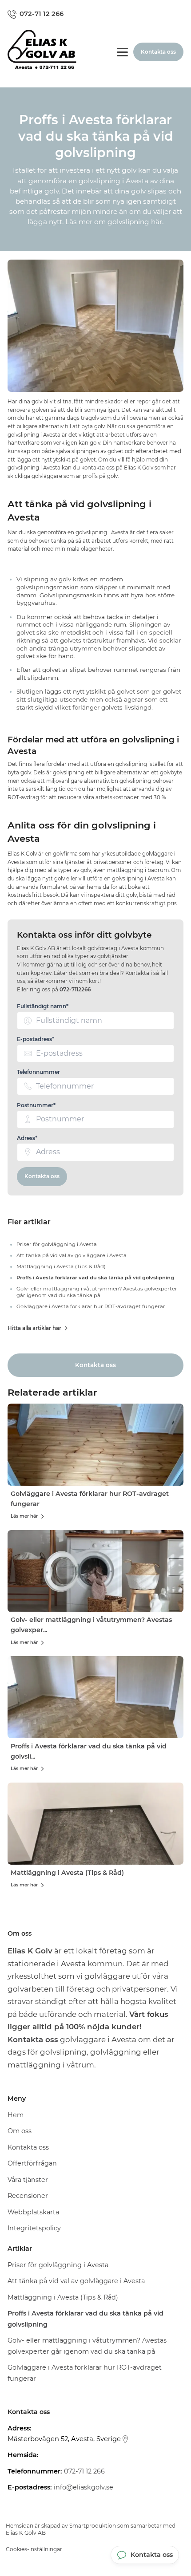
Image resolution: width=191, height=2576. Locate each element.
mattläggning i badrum (138, 870)
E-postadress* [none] (36, 1039)
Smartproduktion (93, 2526)
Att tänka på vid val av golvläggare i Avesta (76, 2281)
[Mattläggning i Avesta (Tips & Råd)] (95, 1824)
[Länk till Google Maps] (125, 2439)
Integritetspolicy (34, 2228)
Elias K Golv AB (26, 2533)
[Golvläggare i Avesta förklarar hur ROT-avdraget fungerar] (95, 1445)
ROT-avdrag (23, 797)
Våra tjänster (28, 2180)
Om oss (20, 2131)
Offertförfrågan (32, 2163)
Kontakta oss (42, 1176)
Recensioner (28, 2196)
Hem (16, 2115)
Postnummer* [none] (36, 1105)
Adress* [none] (27, 1138)
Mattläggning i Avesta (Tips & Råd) (67, 1873)
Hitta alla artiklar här (34, 1328)
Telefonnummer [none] (38, 1072)
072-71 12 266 (84, 2471)
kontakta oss (98, 468)
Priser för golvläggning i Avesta (58, 2265)
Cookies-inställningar (34, 2549)
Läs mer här (24, 1516)
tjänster (75, 862)
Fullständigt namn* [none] (43, 1006)
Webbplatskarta (33, 2212)
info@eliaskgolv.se (84, 2487)
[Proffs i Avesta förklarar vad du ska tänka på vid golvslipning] (95, 1697)
